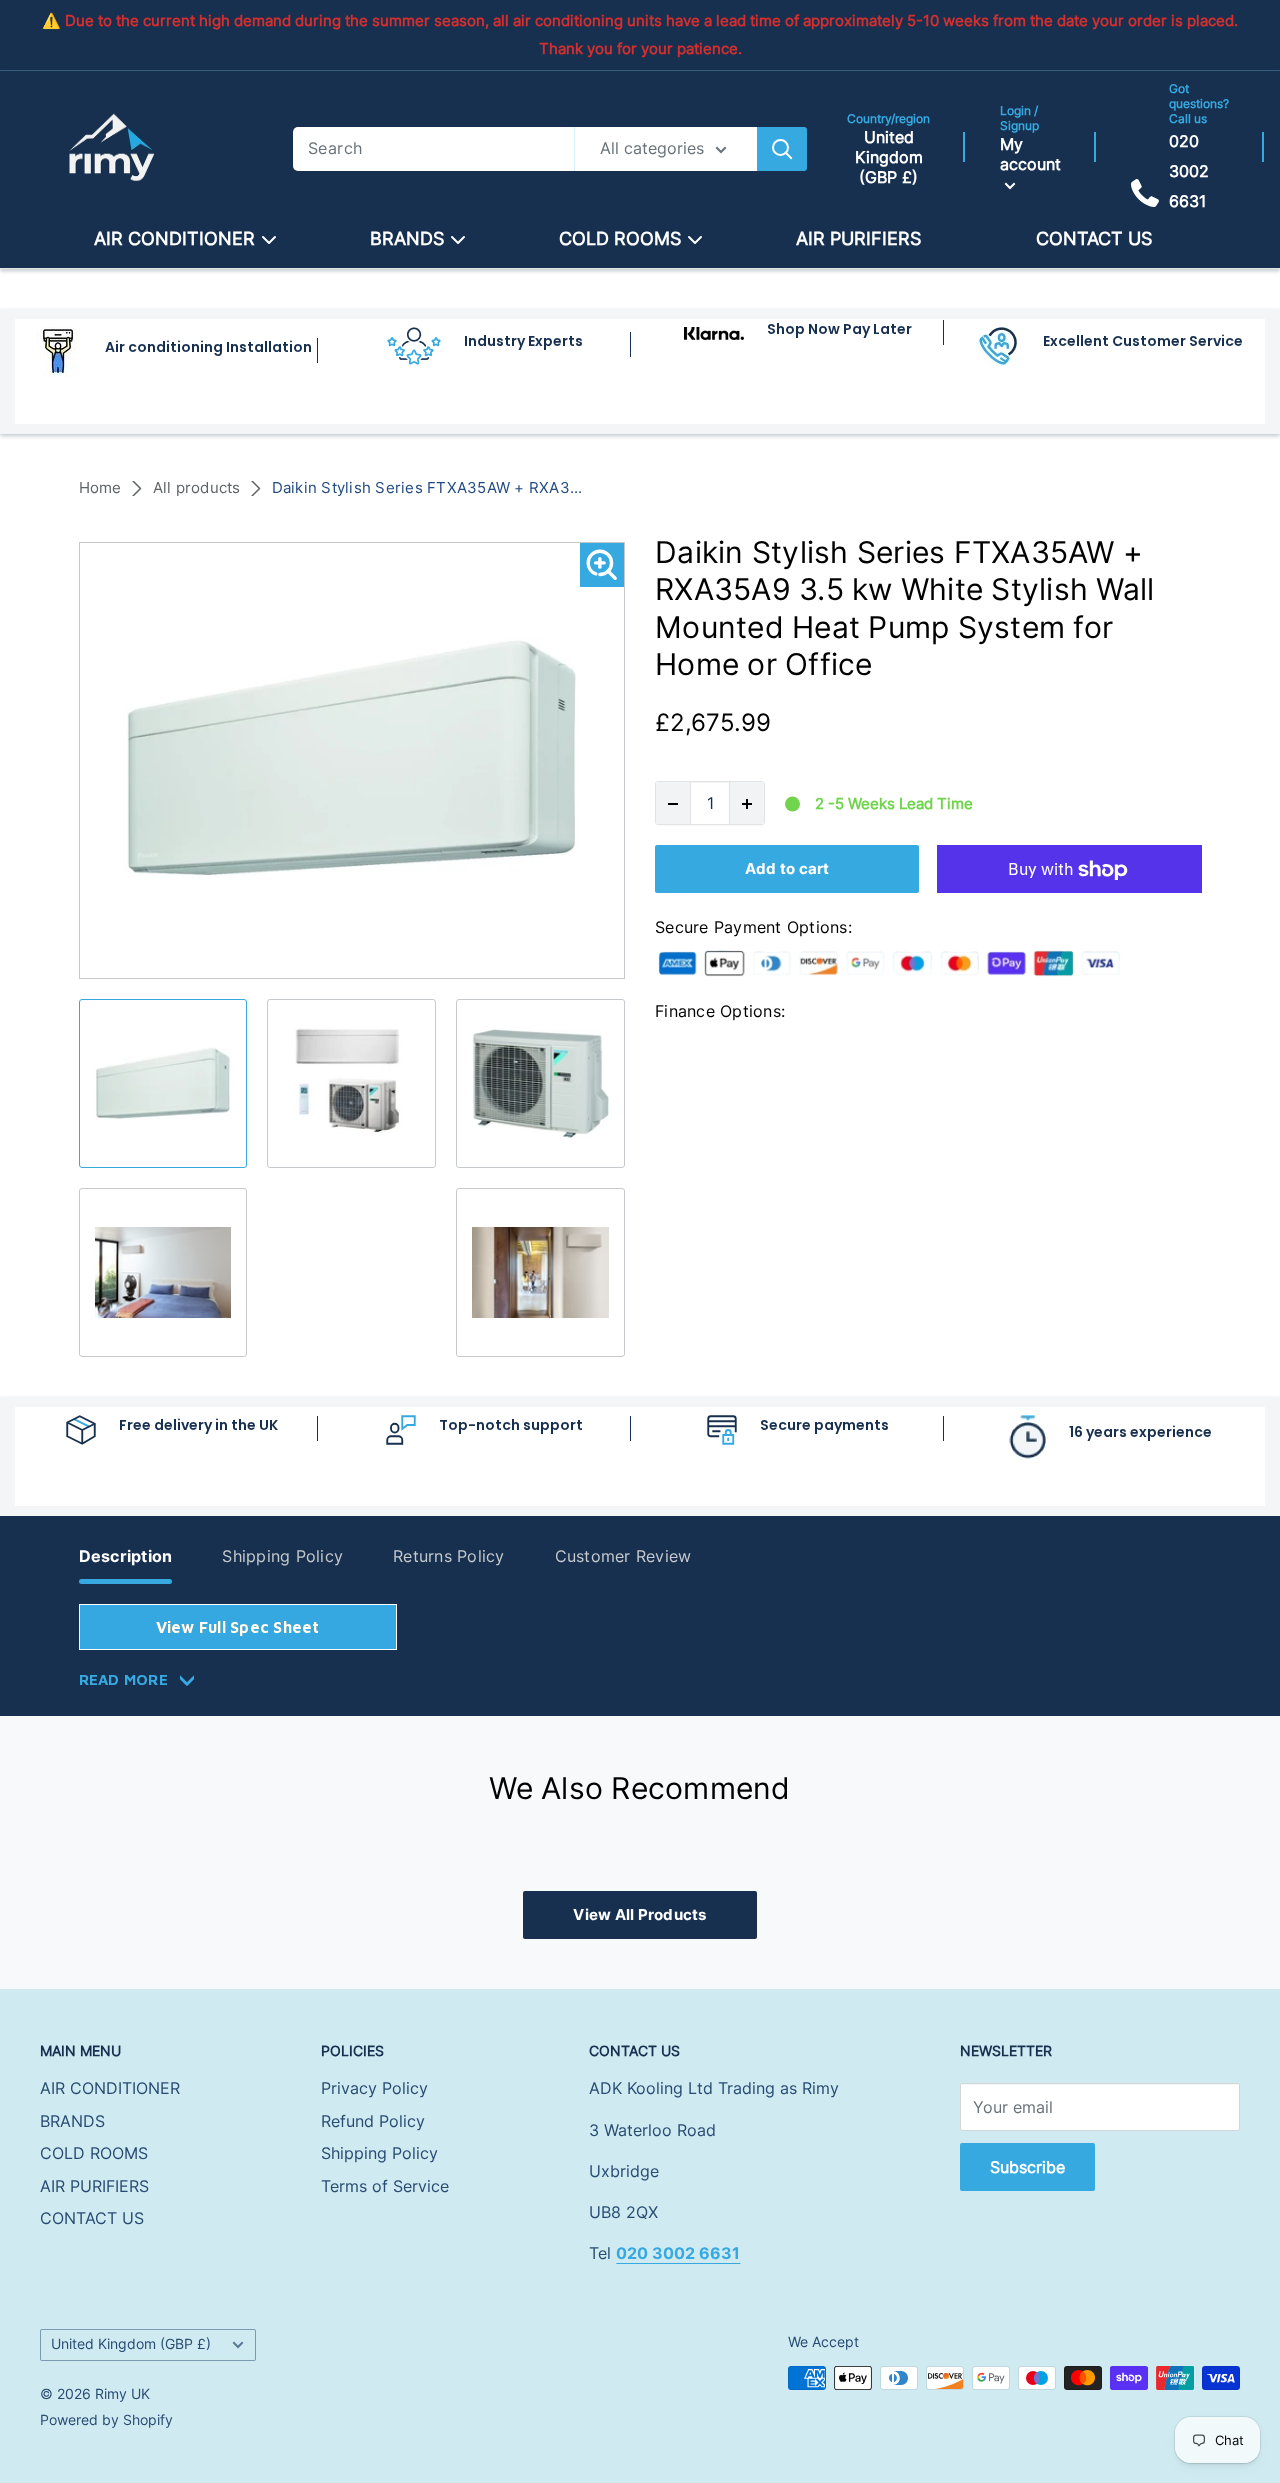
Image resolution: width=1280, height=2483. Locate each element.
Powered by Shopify (106, 2419)
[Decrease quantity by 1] (673, 804)
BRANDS (407, 238)
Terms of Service (385, 2186)
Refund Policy (373, 2121)
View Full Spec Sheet (238, 1627)
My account (1030, 154)
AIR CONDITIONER (174, 238)
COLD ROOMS (620, 238)
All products (197, 487)
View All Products (639, 1914)
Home (100, 487)
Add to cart (787, 869)
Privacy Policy (374, 2088)
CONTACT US (1094, 238)
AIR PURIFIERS (858, 238)
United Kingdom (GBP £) (131, 2344)
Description (126, 1556)
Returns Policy (449, 1556)
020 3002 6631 (1189, 171)
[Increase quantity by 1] (747, 804)
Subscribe (1027, 2167)
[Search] (782, 149)
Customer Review (623, 1556)
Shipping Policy (282, 1556)
